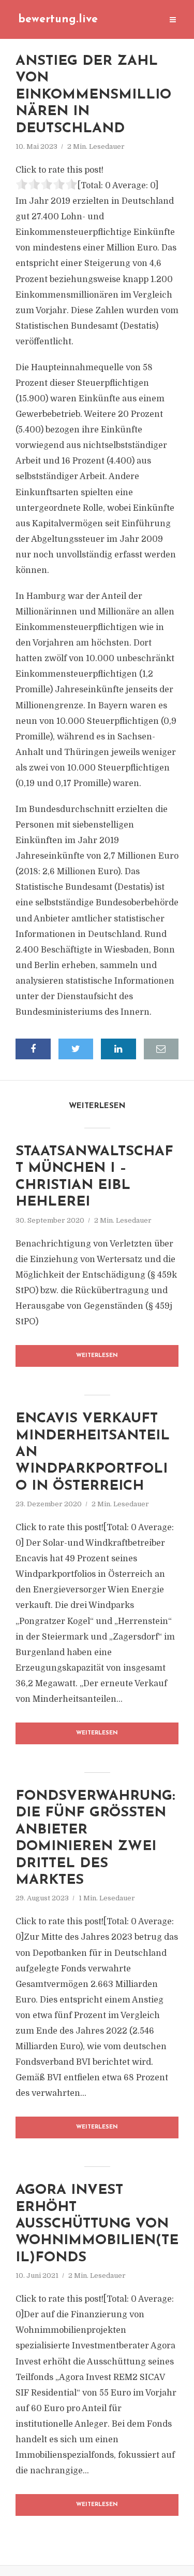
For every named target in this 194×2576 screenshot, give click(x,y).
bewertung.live (58, 19)
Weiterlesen (97, 1356)
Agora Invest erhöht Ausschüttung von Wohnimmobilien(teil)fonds (97, 2224)
